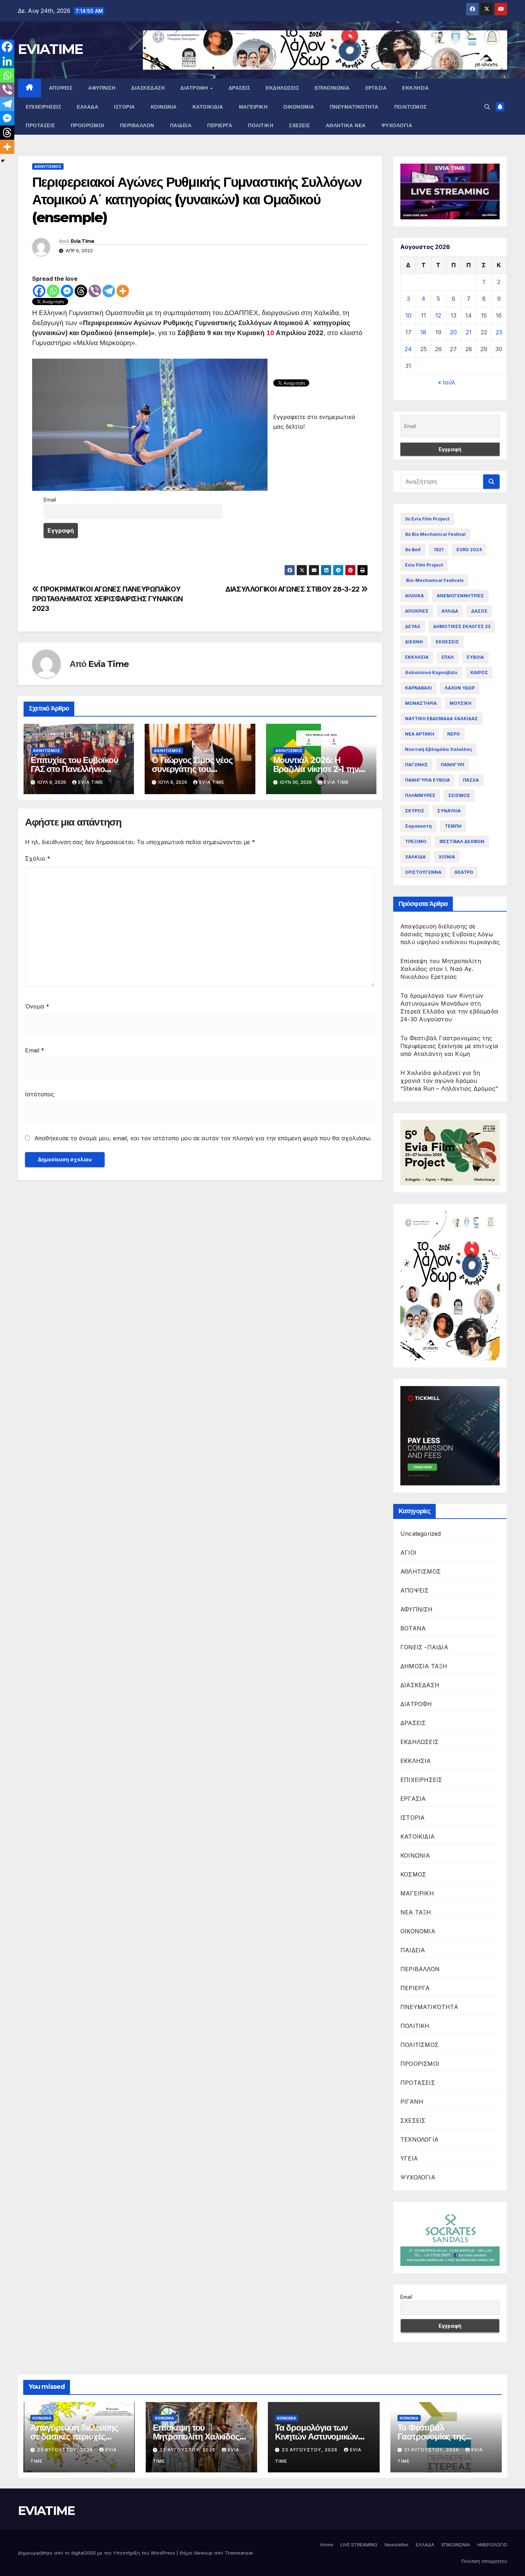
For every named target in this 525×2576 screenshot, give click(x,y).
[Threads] (81, 291)
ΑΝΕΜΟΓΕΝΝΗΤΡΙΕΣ (460, 596)
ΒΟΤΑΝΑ (413, 1628)
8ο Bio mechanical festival (435, 534)
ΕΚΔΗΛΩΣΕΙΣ (282, 88)
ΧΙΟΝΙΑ (447, 857)
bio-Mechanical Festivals (434, 580)
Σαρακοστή (418, 826)
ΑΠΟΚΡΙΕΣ (417, 611)
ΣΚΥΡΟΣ (415, 811)
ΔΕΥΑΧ (413, 626)
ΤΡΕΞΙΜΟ (416, 841)
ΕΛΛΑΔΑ (87, 107)
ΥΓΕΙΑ (409, 2158)
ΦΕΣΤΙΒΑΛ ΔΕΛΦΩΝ (462, 841)
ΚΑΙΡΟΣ (479, 672)
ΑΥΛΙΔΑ (450, 611)
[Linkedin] (7, 61)
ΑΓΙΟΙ (408, 1553)
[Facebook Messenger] (67, 291)
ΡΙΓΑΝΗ (412, 2102)
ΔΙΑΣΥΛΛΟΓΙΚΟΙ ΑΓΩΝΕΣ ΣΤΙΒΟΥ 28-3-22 (293, 589)
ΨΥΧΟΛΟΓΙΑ (397, 125)
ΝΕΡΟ (454, 734)
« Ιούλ (447, 382)
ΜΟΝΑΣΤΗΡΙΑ (421, 703)
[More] (123, 291)
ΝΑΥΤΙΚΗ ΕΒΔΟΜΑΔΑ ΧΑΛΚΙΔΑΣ (441, 719)
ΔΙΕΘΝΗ (414, 642)
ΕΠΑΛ (448, 657)
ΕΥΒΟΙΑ (475, 657)
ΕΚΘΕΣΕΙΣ (447, 642)
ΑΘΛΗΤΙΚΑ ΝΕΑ (346, 125)
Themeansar (239, 2553)
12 (438, 315)
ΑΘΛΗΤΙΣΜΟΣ (48, 166)
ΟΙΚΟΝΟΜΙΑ (299, 107)
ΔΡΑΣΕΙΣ (239, 88)
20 (453, 332)
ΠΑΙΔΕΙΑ (181, 125)
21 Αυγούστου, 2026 (432, 2450)
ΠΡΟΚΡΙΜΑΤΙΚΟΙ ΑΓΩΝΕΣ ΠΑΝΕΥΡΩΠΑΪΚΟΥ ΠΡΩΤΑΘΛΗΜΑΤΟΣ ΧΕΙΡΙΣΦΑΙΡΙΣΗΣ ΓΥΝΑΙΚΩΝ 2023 (107, 599)
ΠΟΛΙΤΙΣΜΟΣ (411, 107)
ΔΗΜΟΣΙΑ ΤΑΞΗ (424, 1666)
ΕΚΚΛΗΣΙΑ (415, 88)
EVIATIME (50, 49)
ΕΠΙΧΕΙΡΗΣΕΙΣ (43, 107)
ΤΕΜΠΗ (453, 826)
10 (408, 315)
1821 (439, 550)
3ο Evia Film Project (427, 519)
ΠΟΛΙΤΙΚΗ (261, 125)
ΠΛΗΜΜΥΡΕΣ (420, 795)
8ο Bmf (413, 550)
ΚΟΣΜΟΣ (413, 1874)
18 (423, 332)
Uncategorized (421, 1534)
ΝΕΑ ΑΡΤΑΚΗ (420, 734)
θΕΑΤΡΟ (464, 872)
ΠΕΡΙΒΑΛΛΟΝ (137, 125)
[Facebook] (39, 291)
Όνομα (37, 1006)
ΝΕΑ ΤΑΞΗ (416, 1912)
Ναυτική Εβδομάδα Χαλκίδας (439, 749)
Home (327, 2545)
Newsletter (397, 2545)
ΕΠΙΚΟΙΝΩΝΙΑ (332, 88)
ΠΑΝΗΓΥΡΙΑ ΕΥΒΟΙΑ (427, 780)
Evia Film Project (424, 565)
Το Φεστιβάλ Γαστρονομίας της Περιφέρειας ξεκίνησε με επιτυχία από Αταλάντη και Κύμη (449, 1046)
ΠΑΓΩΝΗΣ (416, 765)
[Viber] (95, 291)
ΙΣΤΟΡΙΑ (124, 107)
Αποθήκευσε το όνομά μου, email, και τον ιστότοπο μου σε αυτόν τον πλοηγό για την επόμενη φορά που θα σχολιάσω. (203, 1138)
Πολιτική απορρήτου (484, 2561)
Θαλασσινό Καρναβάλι (431, 672)
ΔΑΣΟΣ (479, 611)
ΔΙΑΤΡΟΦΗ (195, 88)
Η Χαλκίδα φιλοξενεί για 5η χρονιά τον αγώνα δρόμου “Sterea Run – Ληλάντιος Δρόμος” (449, 1081)
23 (499, 332)
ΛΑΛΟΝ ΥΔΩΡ (460, 688)
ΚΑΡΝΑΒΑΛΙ (418, 688)
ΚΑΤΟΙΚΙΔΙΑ (208, 107)
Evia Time (83, 241)
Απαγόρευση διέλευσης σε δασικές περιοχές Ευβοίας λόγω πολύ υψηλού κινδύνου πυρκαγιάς (450, 934)
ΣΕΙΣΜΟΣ (459, 795)
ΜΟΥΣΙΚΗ (461, 703)
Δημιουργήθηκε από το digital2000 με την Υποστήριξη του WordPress (97, 2553)
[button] (487, 107)
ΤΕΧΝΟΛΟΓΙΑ (419, 2139)
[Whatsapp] (53, 291)
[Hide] (3, 161)
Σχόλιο (38, 858)
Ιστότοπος (40, 1094)
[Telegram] (109, 291)
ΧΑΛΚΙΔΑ (415, 857)
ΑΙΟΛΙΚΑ (414, 596)
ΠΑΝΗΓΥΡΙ (452, 765)
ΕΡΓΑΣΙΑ (376, 88)
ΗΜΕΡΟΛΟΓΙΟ (492, 2545)
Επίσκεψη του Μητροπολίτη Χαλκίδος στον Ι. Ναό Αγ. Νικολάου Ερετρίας (441, 969)
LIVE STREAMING (359, 2545)
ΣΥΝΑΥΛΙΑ (449, 811)
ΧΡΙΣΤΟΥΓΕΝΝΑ (423, 872)
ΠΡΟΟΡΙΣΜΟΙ (87, 125)
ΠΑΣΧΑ (471, 780)
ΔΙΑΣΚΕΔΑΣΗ (148, 88)
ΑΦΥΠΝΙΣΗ (102, 88)
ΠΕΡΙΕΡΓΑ (220, 125)
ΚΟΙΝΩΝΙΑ (164, 107)
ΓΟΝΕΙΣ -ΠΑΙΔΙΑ (424, 1647)
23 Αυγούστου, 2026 (66, 2450)
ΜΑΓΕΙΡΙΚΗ (253, 107)
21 (469, 332)
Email (35, 1050)
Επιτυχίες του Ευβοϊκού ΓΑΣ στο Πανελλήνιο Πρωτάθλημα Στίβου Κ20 (77, 769)
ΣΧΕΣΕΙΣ (299, 125)
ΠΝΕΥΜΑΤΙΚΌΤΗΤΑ (354, 107)
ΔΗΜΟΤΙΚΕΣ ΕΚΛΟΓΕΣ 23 (462, 626)
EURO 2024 (469, 550)
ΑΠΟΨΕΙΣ (61, 88)
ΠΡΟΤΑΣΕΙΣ (40, 125)
